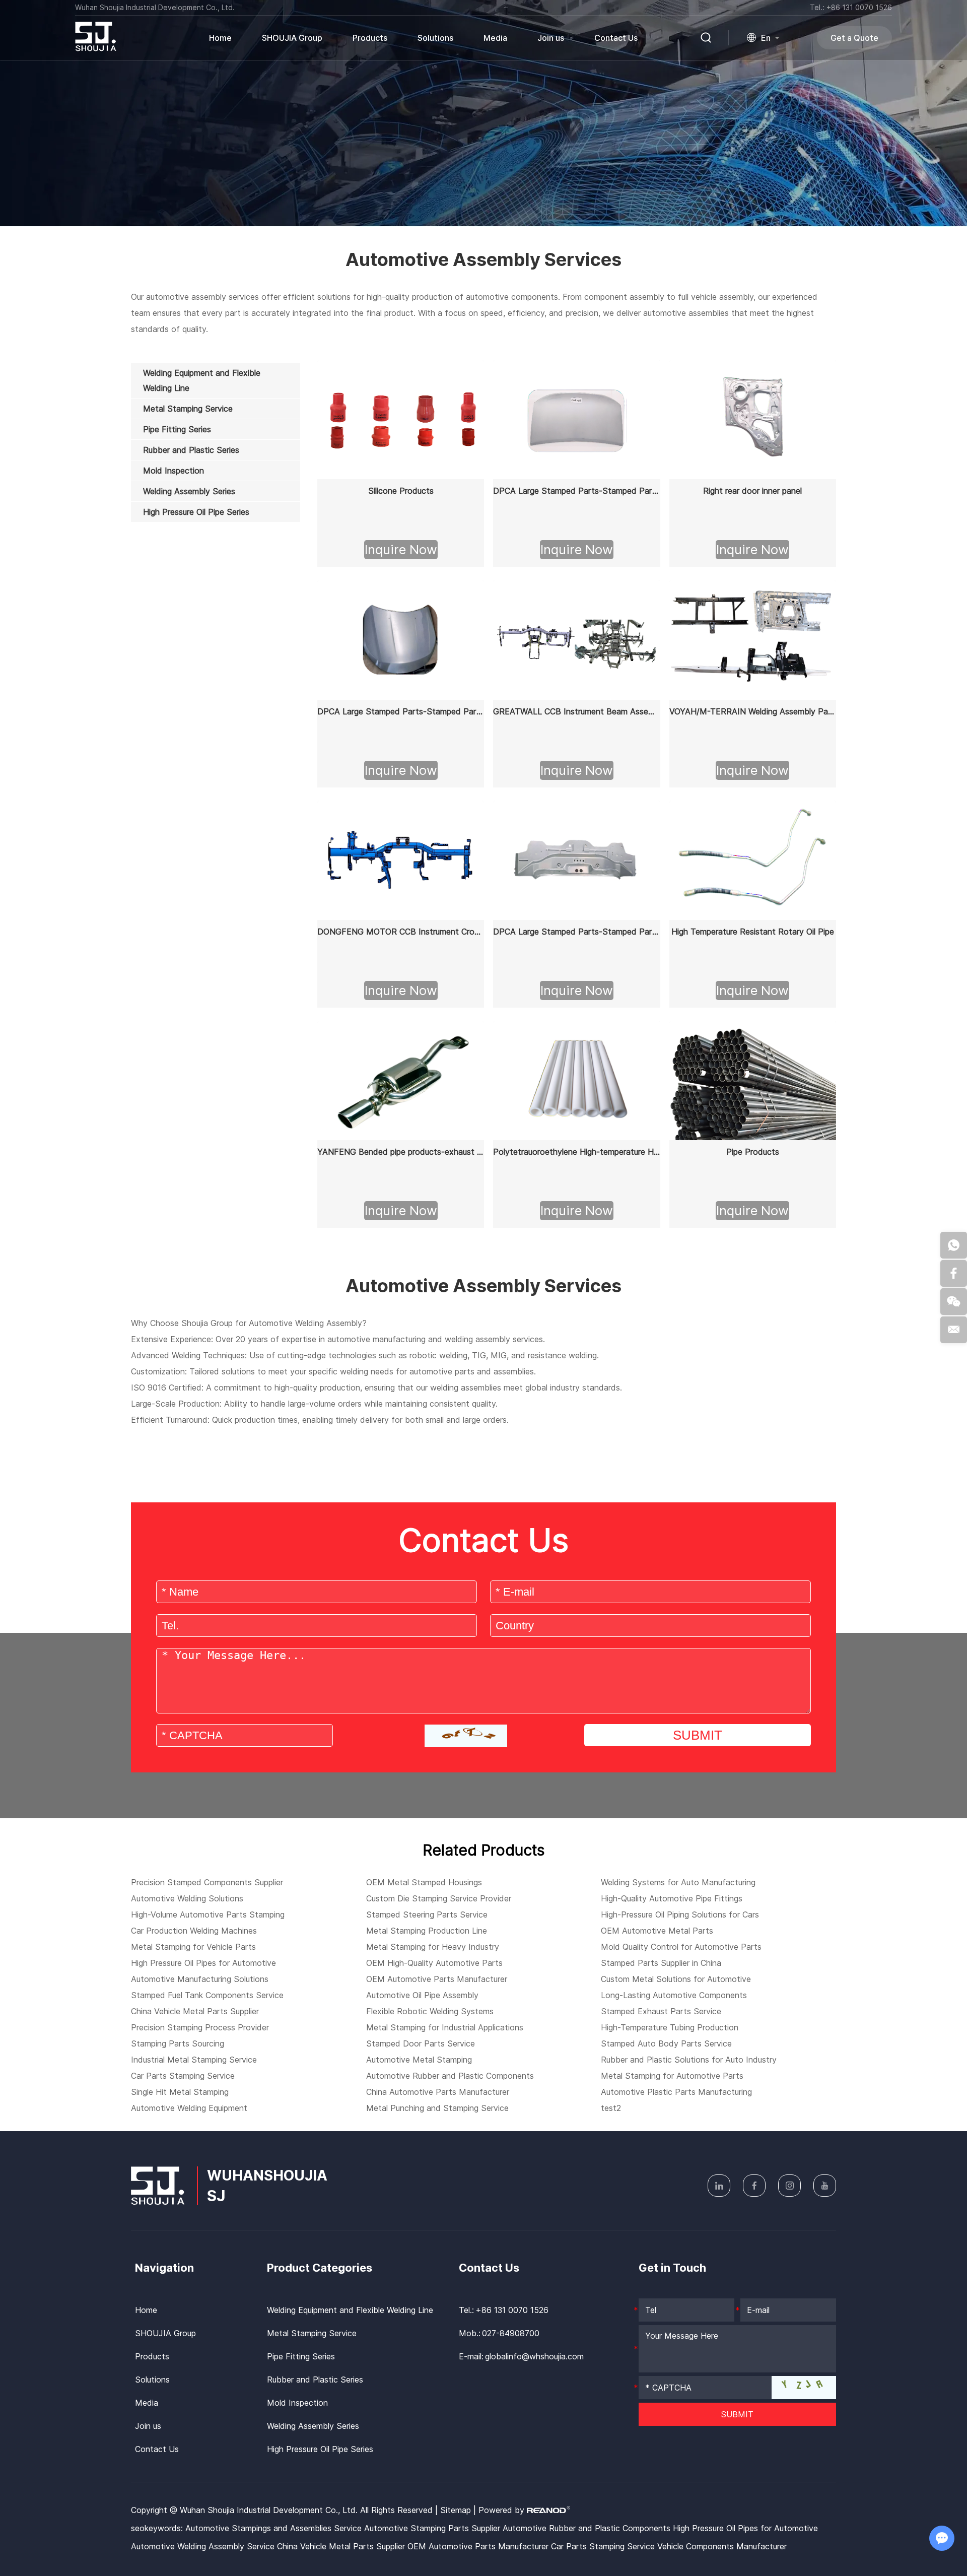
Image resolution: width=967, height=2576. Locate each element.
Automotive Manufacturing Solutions (200, 1979)
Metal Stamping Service (312, 2333)
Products (152, 2356)
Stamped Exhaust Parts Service (661, 2011)
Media (495, 38)
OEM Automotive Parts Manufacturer (437, 1979)
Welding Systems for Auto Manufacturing (678, 1882)
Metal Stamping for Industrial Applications (445, 2027)
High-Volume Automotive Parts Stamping (208, 1914)
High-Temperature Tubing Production (670, 2027)
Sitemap (456, 2510)
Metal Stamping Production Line (427, 1931)
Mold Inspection (297, 2403)
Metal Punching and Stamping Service (437, 2108)
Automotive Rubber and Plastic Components (450, 2076)
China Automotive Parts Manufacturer (438, 2092)
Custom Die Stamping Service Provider (439, 1898)
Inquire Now (401, 549)
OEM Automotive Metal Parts (657, 1931)
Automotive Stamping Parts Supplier (433, 2528)
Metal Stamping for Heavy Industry (433, 1947)
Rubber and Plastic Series (315, 2380)
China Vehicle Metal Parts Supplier (195, 2011)
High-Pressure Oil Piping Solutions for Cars (680, 1914)
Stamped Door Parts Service (421, 2043)
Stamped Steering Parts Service (427, 1914)
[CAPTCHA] (466, 1736)
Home (220, 38)
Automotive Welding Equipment (189, 2108)
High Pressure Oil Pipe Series (320, 2449)
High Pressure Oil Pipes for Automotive (203, 1963)
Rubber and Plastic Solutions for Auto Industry (689, 2060)
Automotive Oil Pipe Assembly (422, 1995)
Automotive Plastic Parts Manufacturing (676, 2092)
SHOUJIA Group (292, 38)
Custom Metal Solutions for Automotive (676, 1979)
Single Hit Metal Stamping (180, 2092)
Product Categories (320, 2268)
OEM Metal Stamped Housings (424, 1882)
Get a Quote (854, 38)
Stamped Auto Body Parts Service (666, 2043)
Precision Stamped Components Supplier (207, 1882)
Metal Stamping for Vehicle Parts (193, 1947)
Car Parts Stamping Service (183, 2076)
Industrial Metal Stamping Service (194, 2060)
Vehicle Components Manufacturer (722, 2546)
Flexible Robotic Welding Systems (430, 2011)
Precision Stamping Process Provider (200, 2027)
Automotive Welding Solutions (187, 1898)
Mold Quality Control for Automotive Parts (681, 1947)
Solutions (435, 38)
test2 (611, 2108)
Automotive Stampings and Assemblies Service (275, 2528)
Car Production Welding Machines (194, 1931)
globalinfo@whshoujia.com (534, 2356)
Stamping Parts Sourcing (178, 2043)
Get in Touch (672, 2268)
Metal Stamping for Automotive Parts (672, 2076)
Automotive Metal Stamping (419, 2060)
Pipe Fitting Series (301, 2356)
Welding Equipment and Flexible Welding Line (350, 2310)
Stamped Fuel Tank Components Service (207, 1995)
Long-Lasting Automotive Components (674, 1995)
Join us (551, 38)
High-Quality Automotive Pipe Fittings (672, 1898)
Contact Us (616, 38)
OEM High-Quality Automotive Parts (434, 1963)
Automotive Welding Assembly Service (204, 2546)
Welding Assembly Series (313, 2426)
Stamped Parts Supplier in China (661, 1963)
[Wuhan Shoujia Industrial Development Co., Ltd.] (96, 48)
